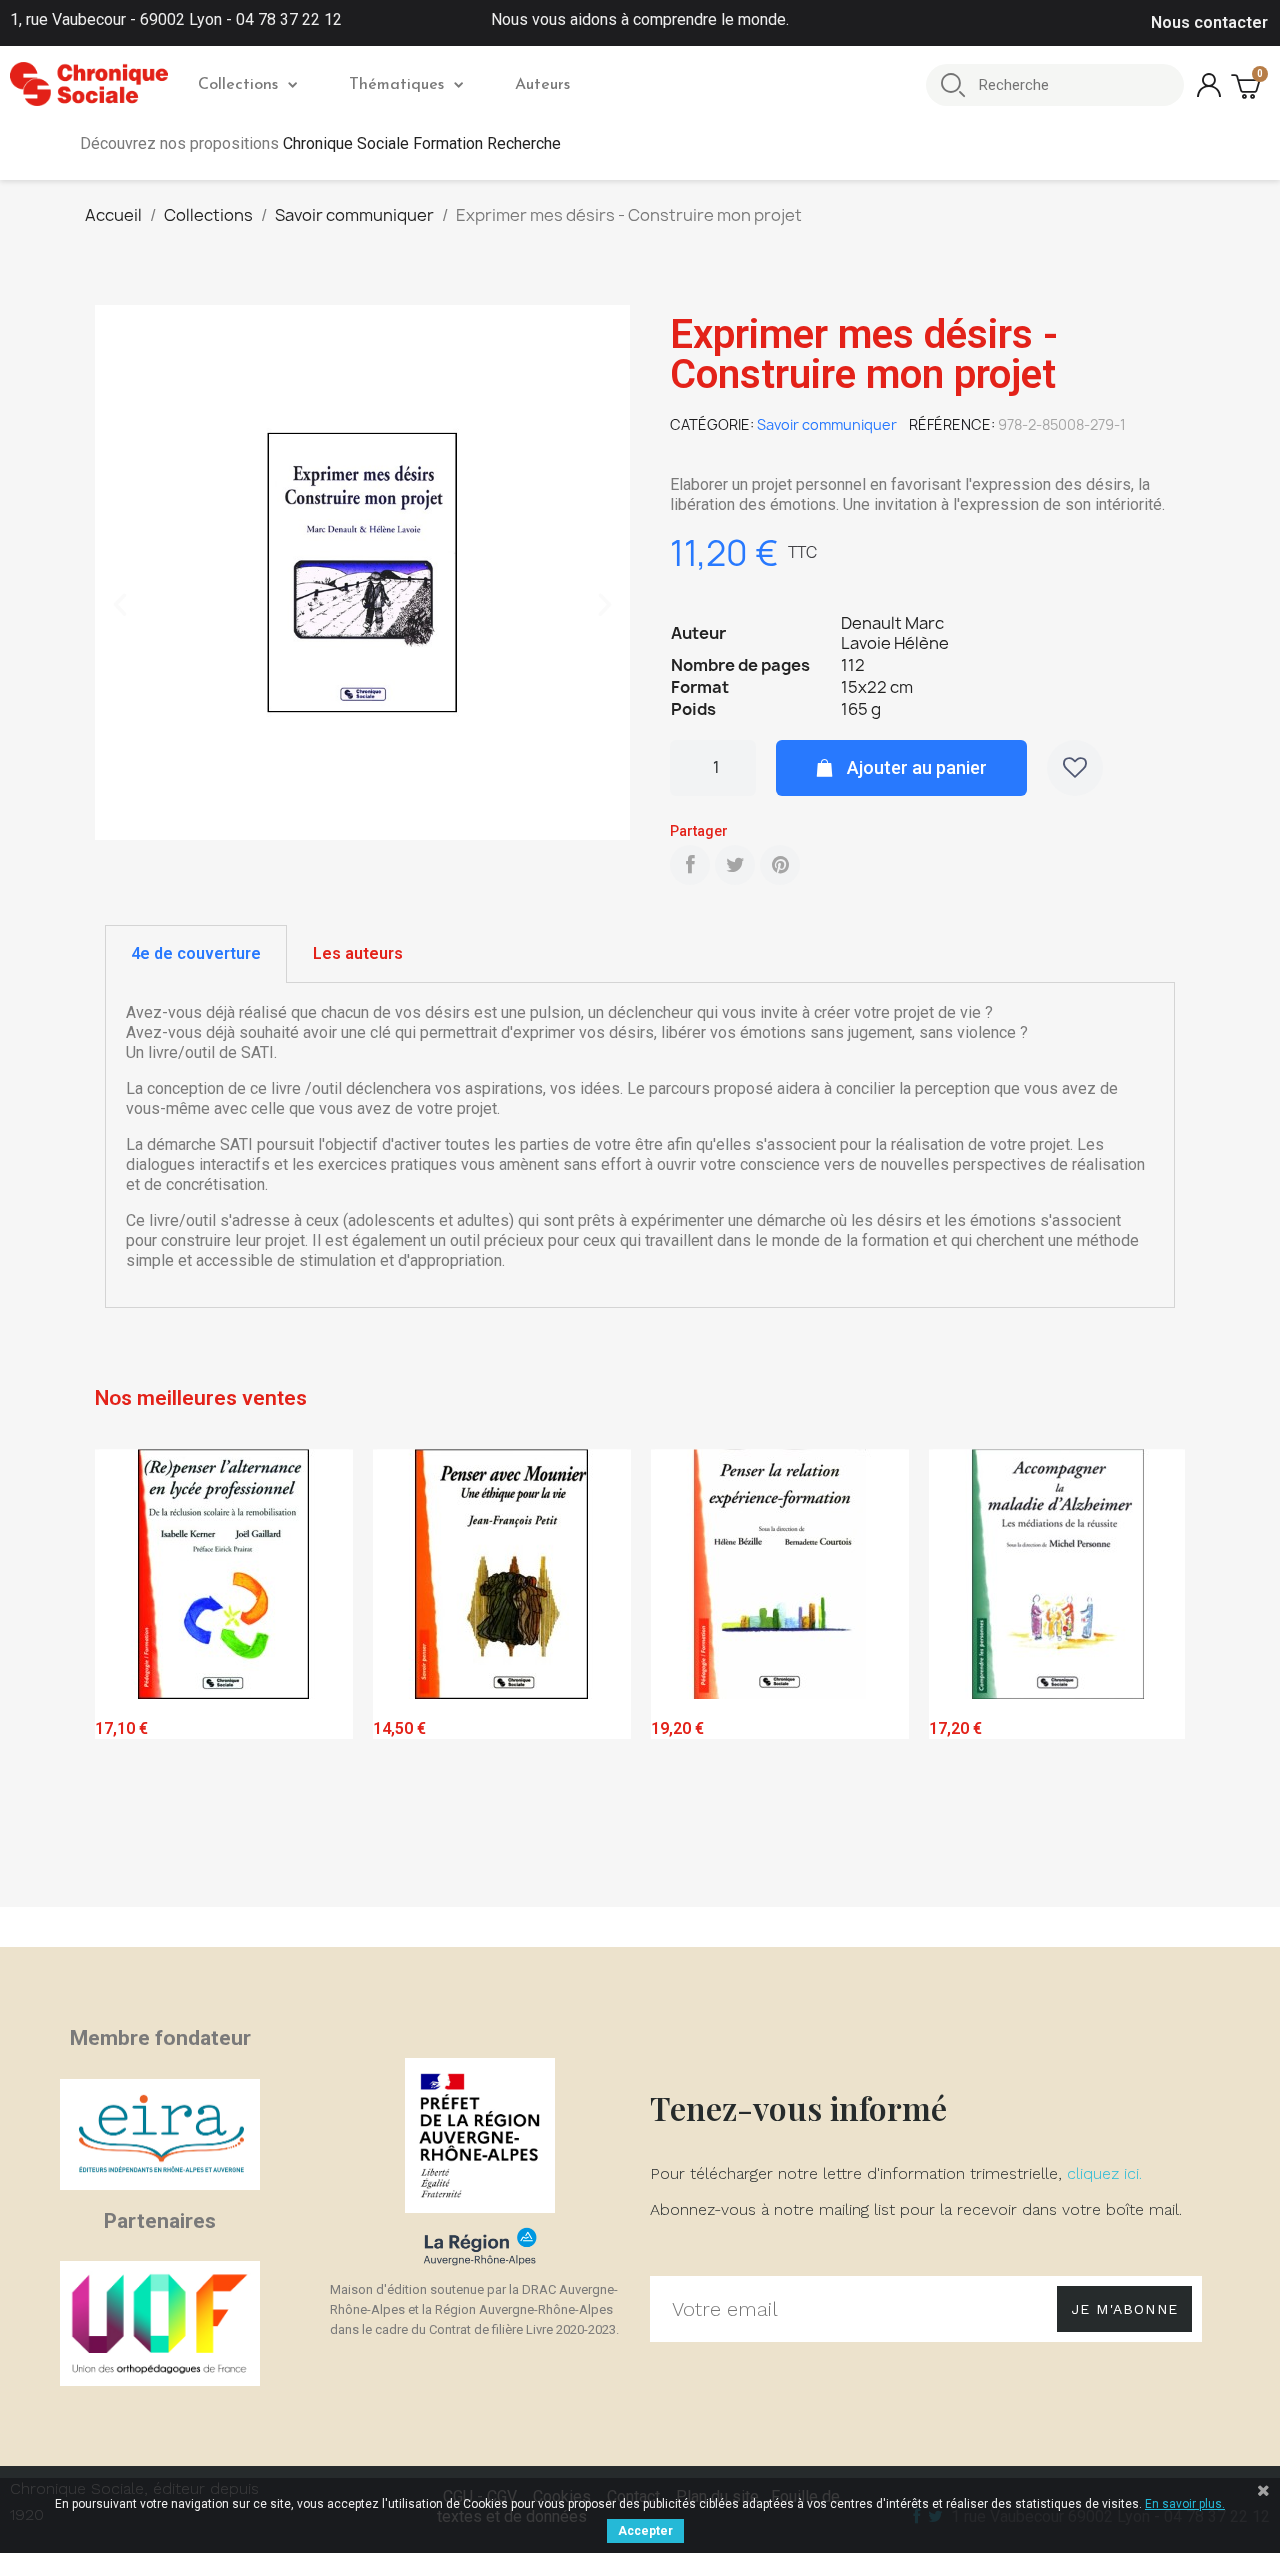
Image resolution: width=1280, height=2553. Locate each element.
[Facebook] (690, 865)
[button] (120, 605)
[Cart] (1248, 85)
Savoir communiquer (827, 424)
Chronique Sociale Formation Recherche (422, 143)
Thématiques (396, 85)
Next (1155, 1673)
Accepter (645, 2531)
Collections (238, 85)
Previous (125, 1673)
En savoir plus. (1185, 2504)
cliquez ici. (1104, 2173)
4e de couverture (196, 953)
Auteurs (542, 85)
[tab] (196, 954)
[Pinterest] (780, 865)
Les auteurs (358, 953)
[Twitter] (735, 865)
